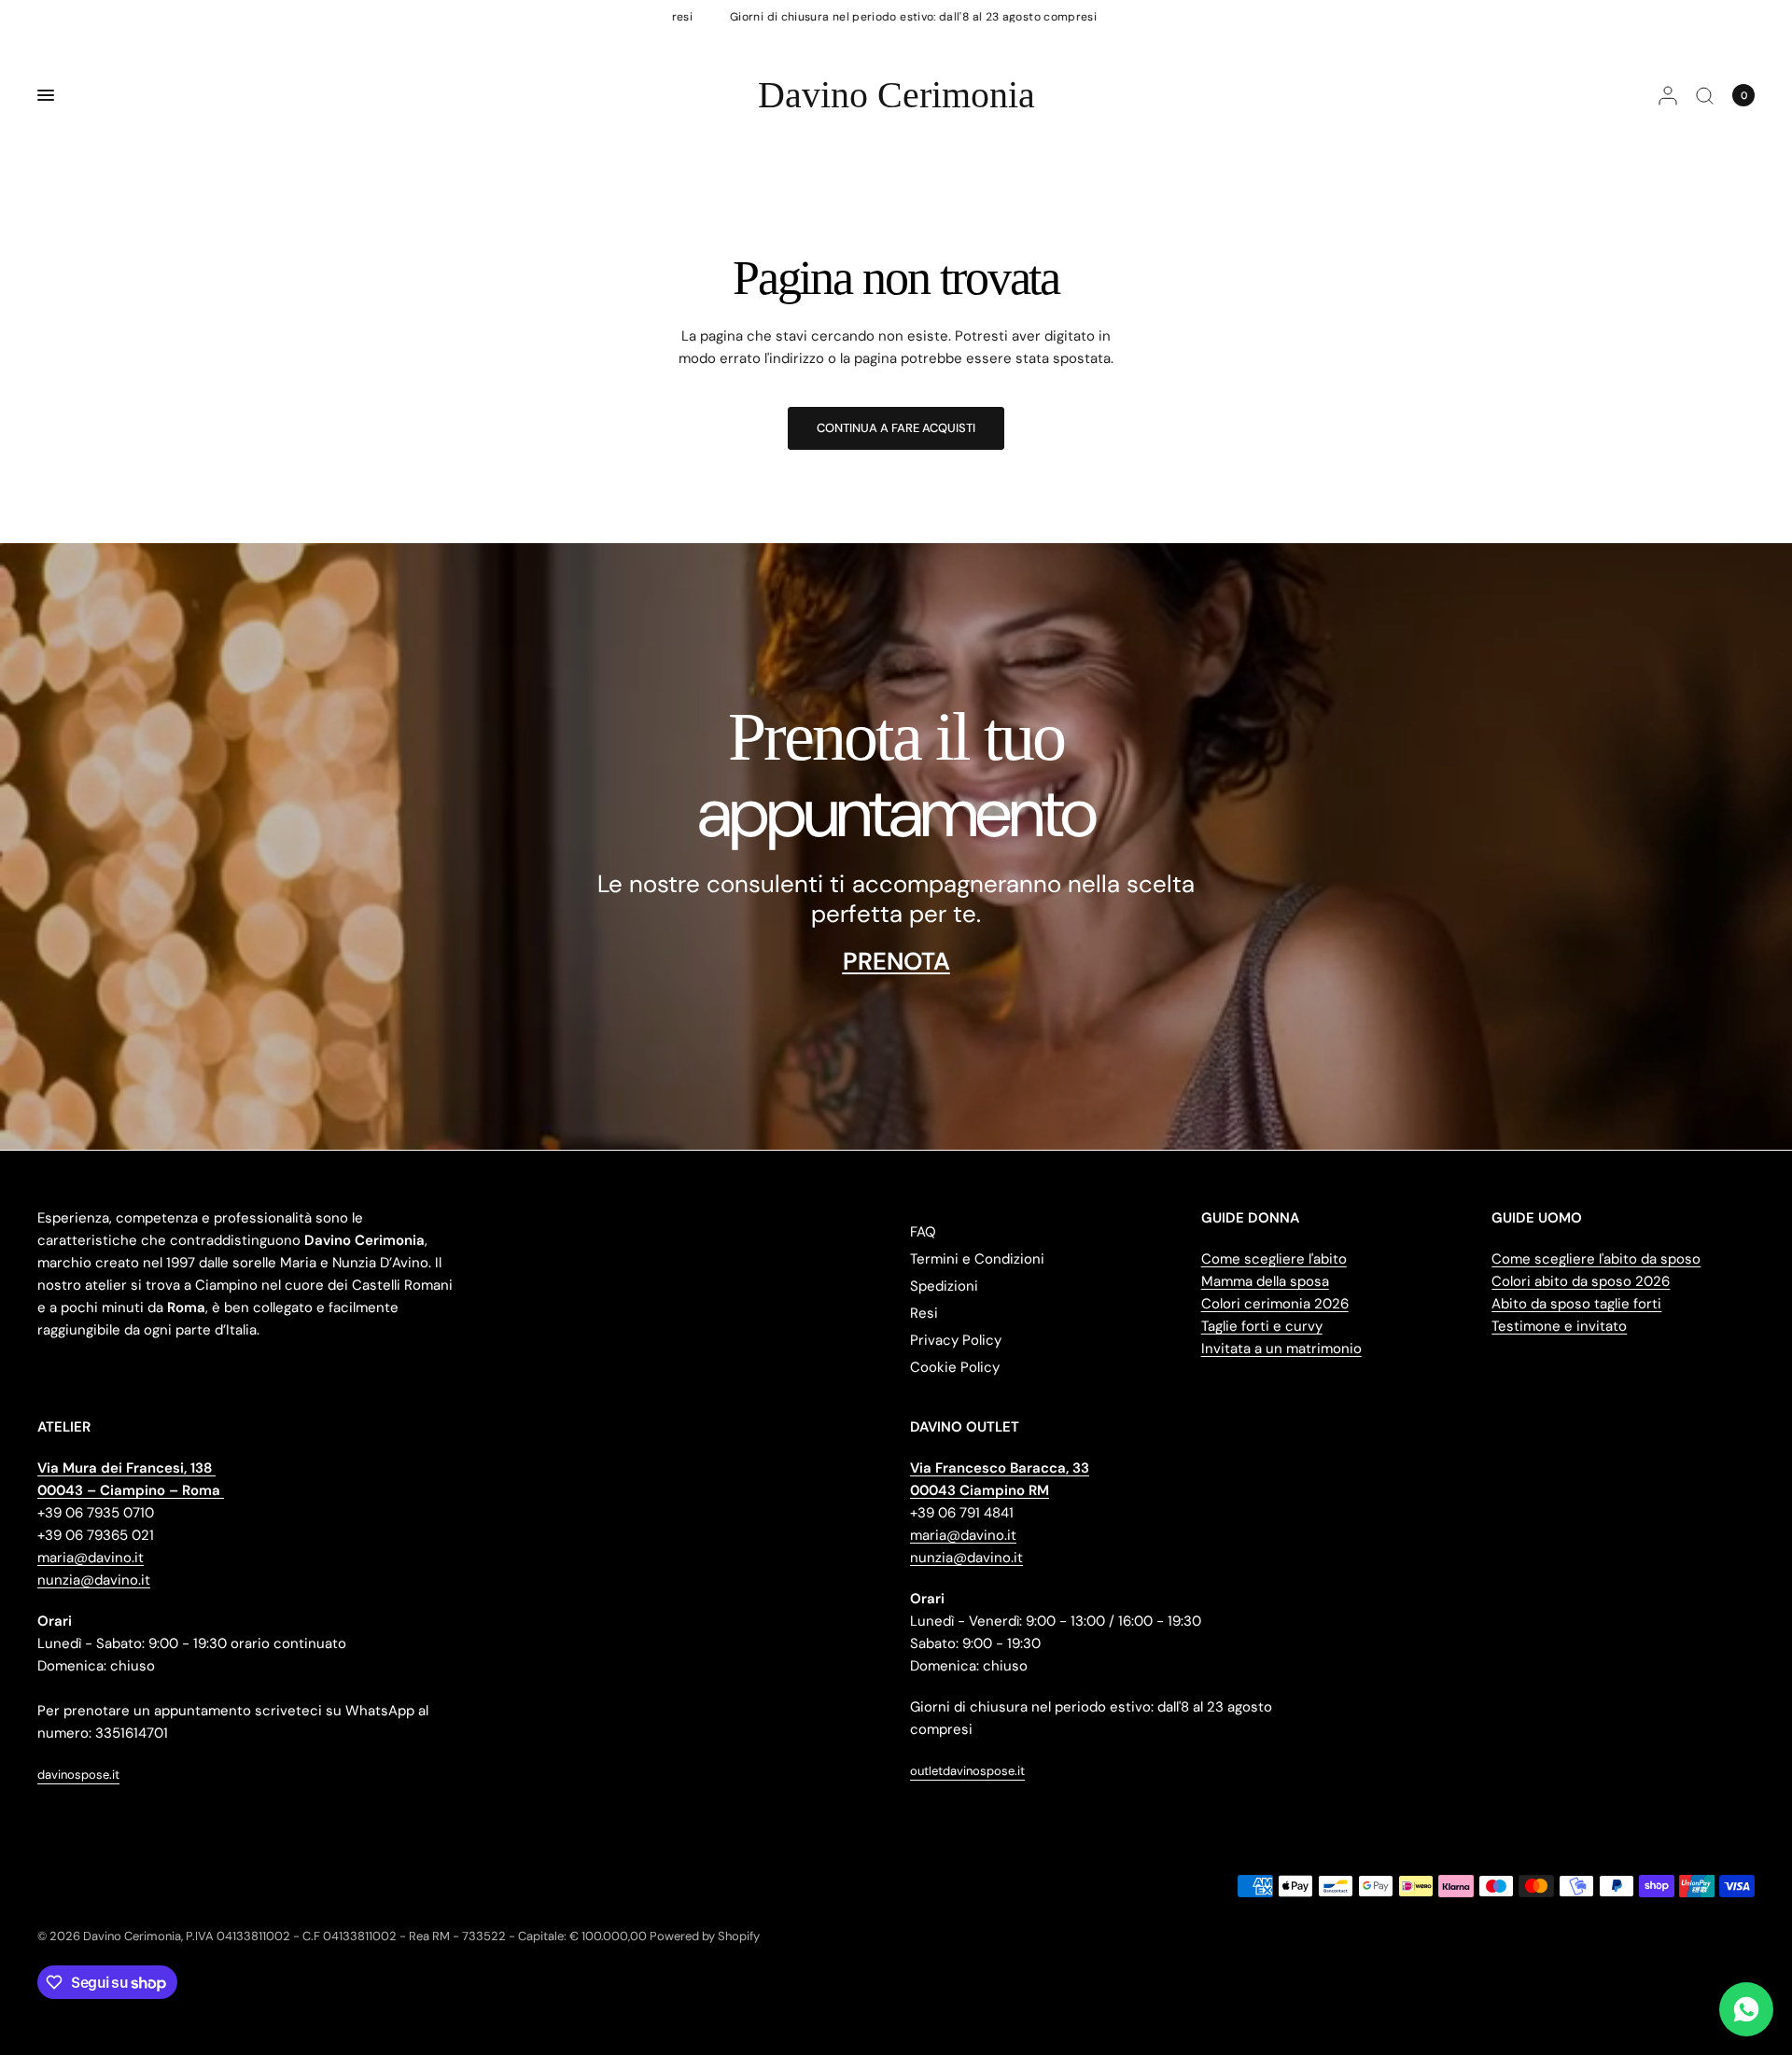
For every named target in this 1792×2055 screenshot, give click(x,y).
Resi (924, 1313)
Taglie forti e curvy (1262, 1326)
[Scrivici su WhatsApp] (1746, 2009)
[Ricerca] (1705, 95)
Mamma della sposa (1265, 1281)
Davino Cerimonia (896, 95)
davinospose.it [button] (78, 1775)
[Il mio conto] (1668, 95)
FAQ (923, 1232)
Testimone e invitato (1559, 1326)
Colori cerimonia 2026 (1275, 1304)
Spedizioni (944, 1286)
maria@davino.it (91, 1558)
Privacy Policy (956, 1340)
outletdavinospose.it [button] (967, 1771)
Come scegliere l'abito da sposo (1596, 1259)
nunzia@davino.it (94, 1580)
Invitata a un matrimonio (1281, 1349)
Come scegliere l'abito (1274, 1259)
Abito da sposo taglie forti (1576, 1304)
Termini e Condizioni (977, 1259)
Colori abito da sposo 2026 (1581, 1281)
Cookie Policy (955, 1367)
